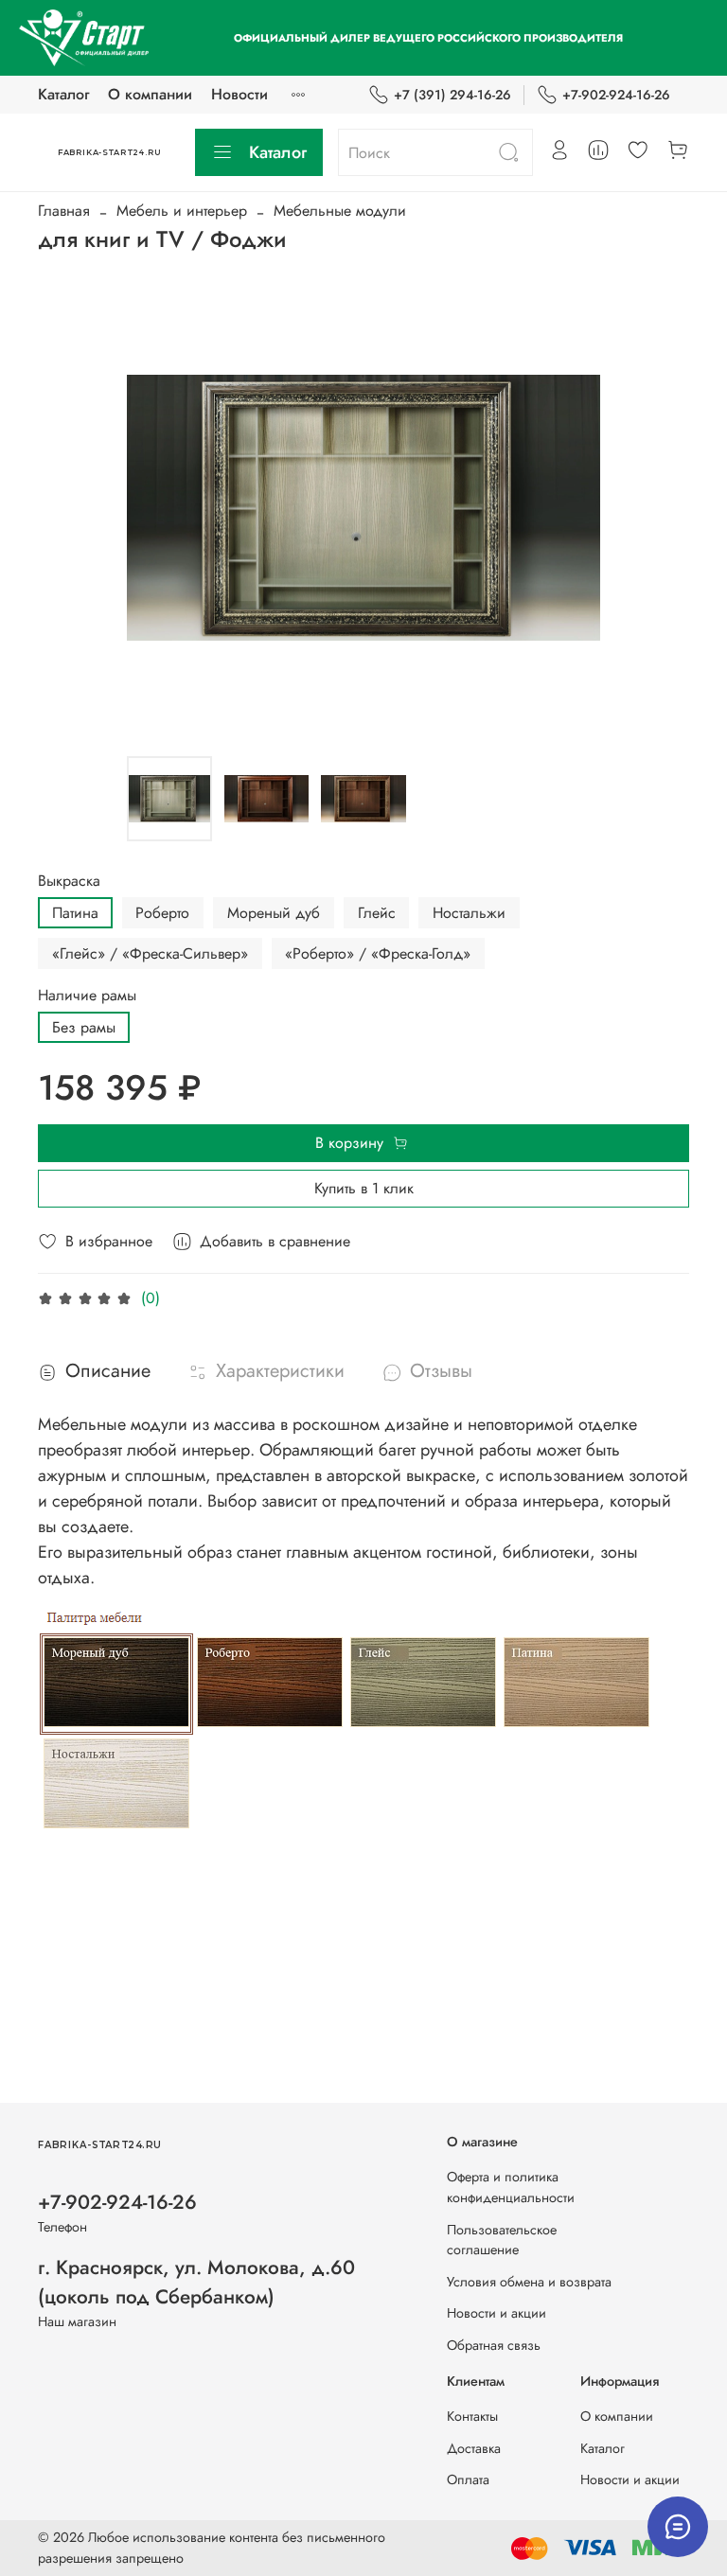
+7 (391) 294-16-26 (452, 95)
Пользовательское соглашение (502, 2240)
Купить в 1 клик (364, 1188)
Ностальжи (469, 913)
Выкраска (69, 881)
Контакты (472, 2416)
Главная (64, 211)
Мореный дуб (274, 913)
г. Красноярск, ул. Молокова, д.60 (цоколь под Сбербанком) (196, 2282)
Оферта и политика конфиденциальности (511, 2187)
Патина (75, 913)
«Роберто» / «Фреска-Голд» (378, 953)
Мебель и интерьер (182, 211)
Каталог (63, 94)
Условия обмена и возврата (529, 2282)
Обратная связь (494, 2345)
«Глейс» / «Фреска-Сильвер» (150, 953)
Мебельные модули (340, 211)
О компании (150, 94)
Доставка (474, 2448)
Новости (239, 94)
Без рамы (84, 1027)
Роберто (162, 913)
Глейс (377, 913)
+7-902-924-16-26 (616, 95)
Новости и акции (496, 2313)
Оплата (468, 2479)
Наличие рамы (87, 995)
